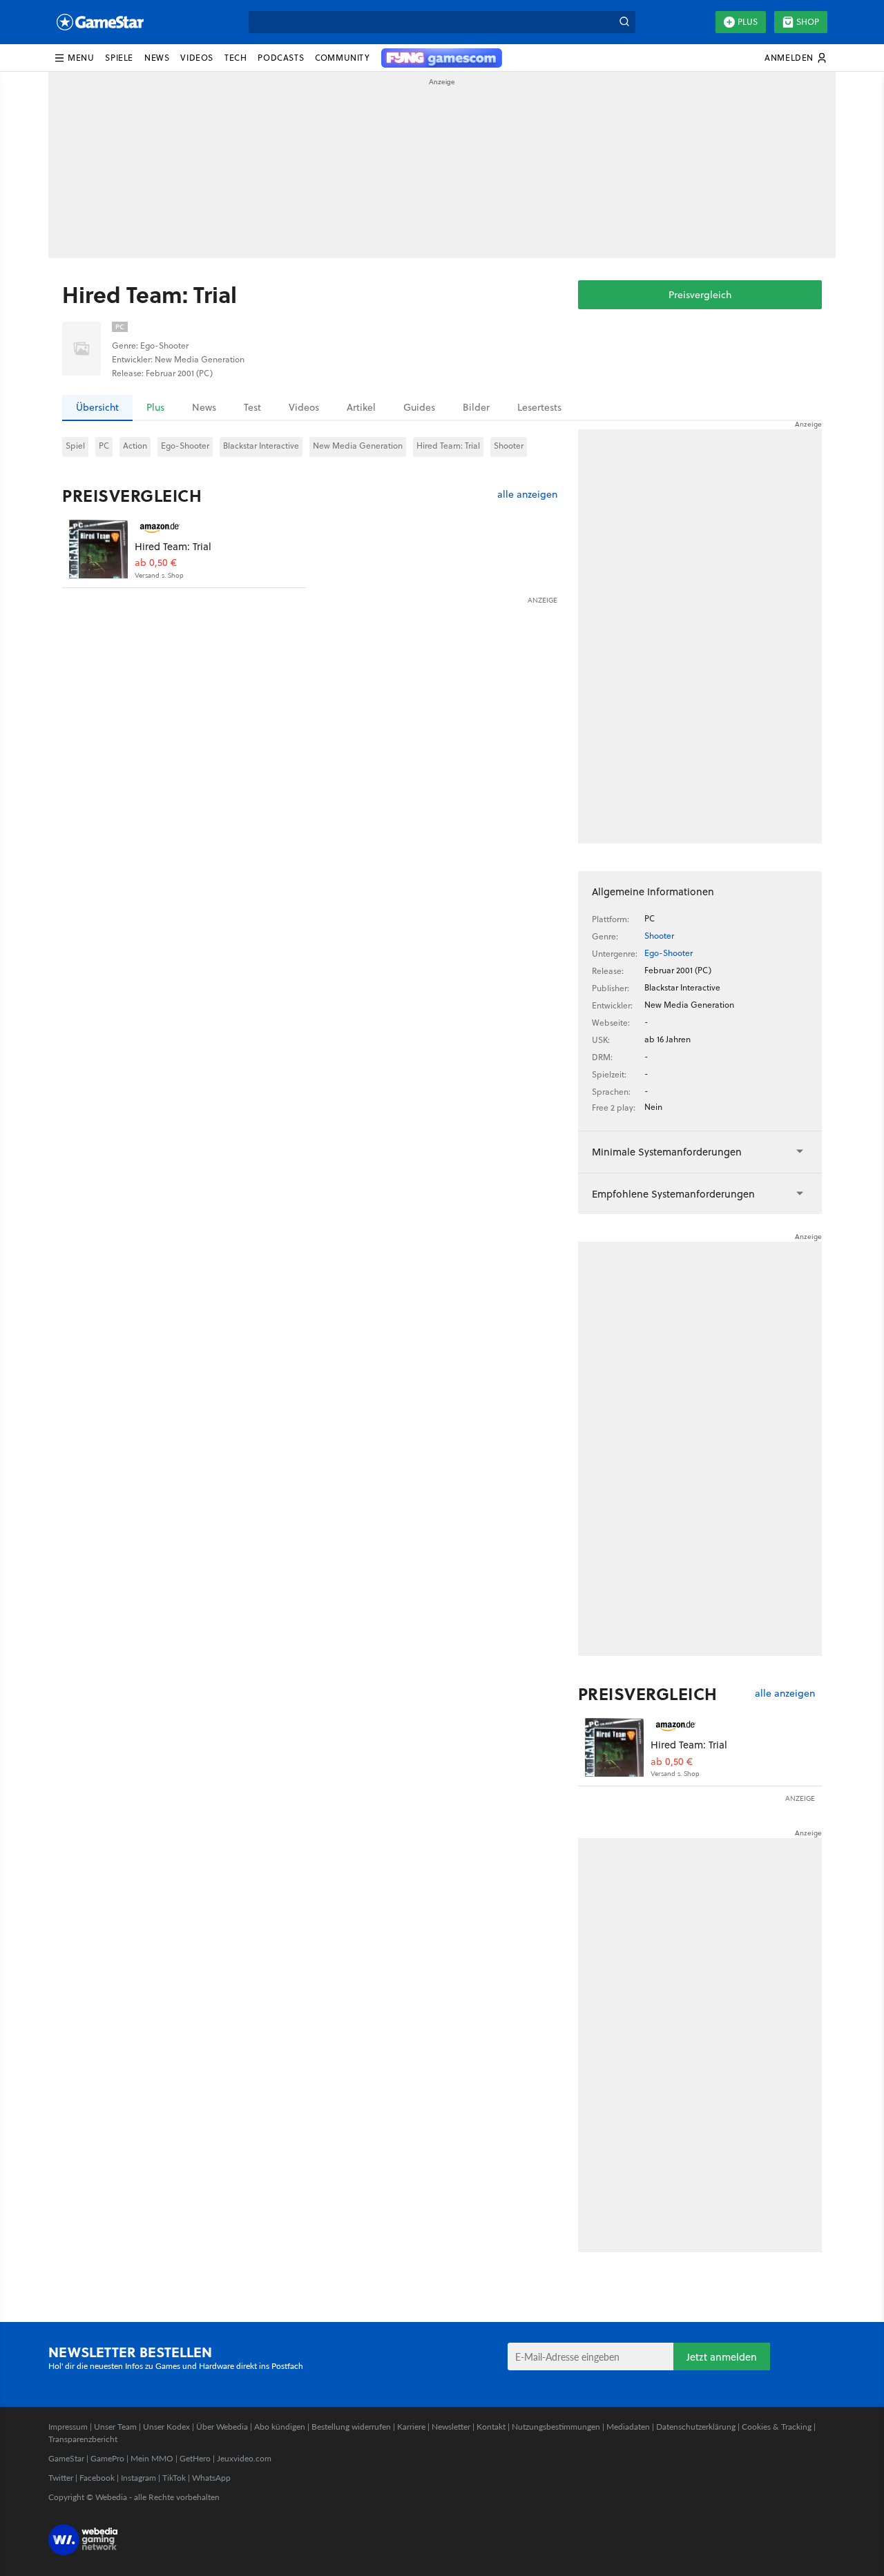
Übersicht (97, 407)
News (204, 407)
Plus (748, 22)
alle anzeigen (527, 495)
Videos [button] (197, 58)
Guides (419, 407)
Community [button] (342, 58)
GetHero (195, 2458)
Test (252, 407)
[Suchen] (624, 22)
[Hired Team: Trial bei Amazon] (98, 549)
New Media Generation (358, 446)
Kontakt (491, 2427)
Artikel (361, 407)
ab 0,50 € (156, 563)
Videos (304, 407)
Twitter (61, 2478)
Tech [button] (236, 58)
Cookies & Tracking (777, 2427)
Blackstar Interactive (261, 446)
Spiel (75, 446)
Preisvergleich (700, 295)
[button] (74, 58)
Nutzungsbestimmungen (556, 2427)
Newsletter (451, 2427)
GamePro (107, 2458)
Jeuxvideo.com (244, 2458)
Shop (808, 22)
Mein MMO (152, 2458)
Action (135, 446)
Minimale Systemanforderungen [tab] (667, 1152)
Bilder (476, 407)
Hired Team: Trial (448, 446)
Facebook (97, 2478)
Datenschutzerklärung (696, 2427)
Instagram (138, 2478)
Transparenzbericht (83, 2439)
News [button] (157, 58)
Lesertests (539, 407)
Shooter (509, 446)
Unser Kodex (166, 2427)
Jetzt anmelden (722, 2357)
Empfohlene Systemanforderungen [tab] (673, 1194)
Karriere (411, 2427)
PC (104, 446)
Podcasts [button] (281, 58)
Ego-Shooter (185, 446)
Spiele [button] (119, 58)
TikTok (174, 2478)
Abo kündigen (280, 2427)
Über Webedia (222, 2427)
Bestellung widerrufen (351, 2427)
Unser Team (115, 2427)
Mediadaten (628, 2427)
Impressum (68, 2427)
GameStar (66, 2458)
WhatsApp (211, 2478)
